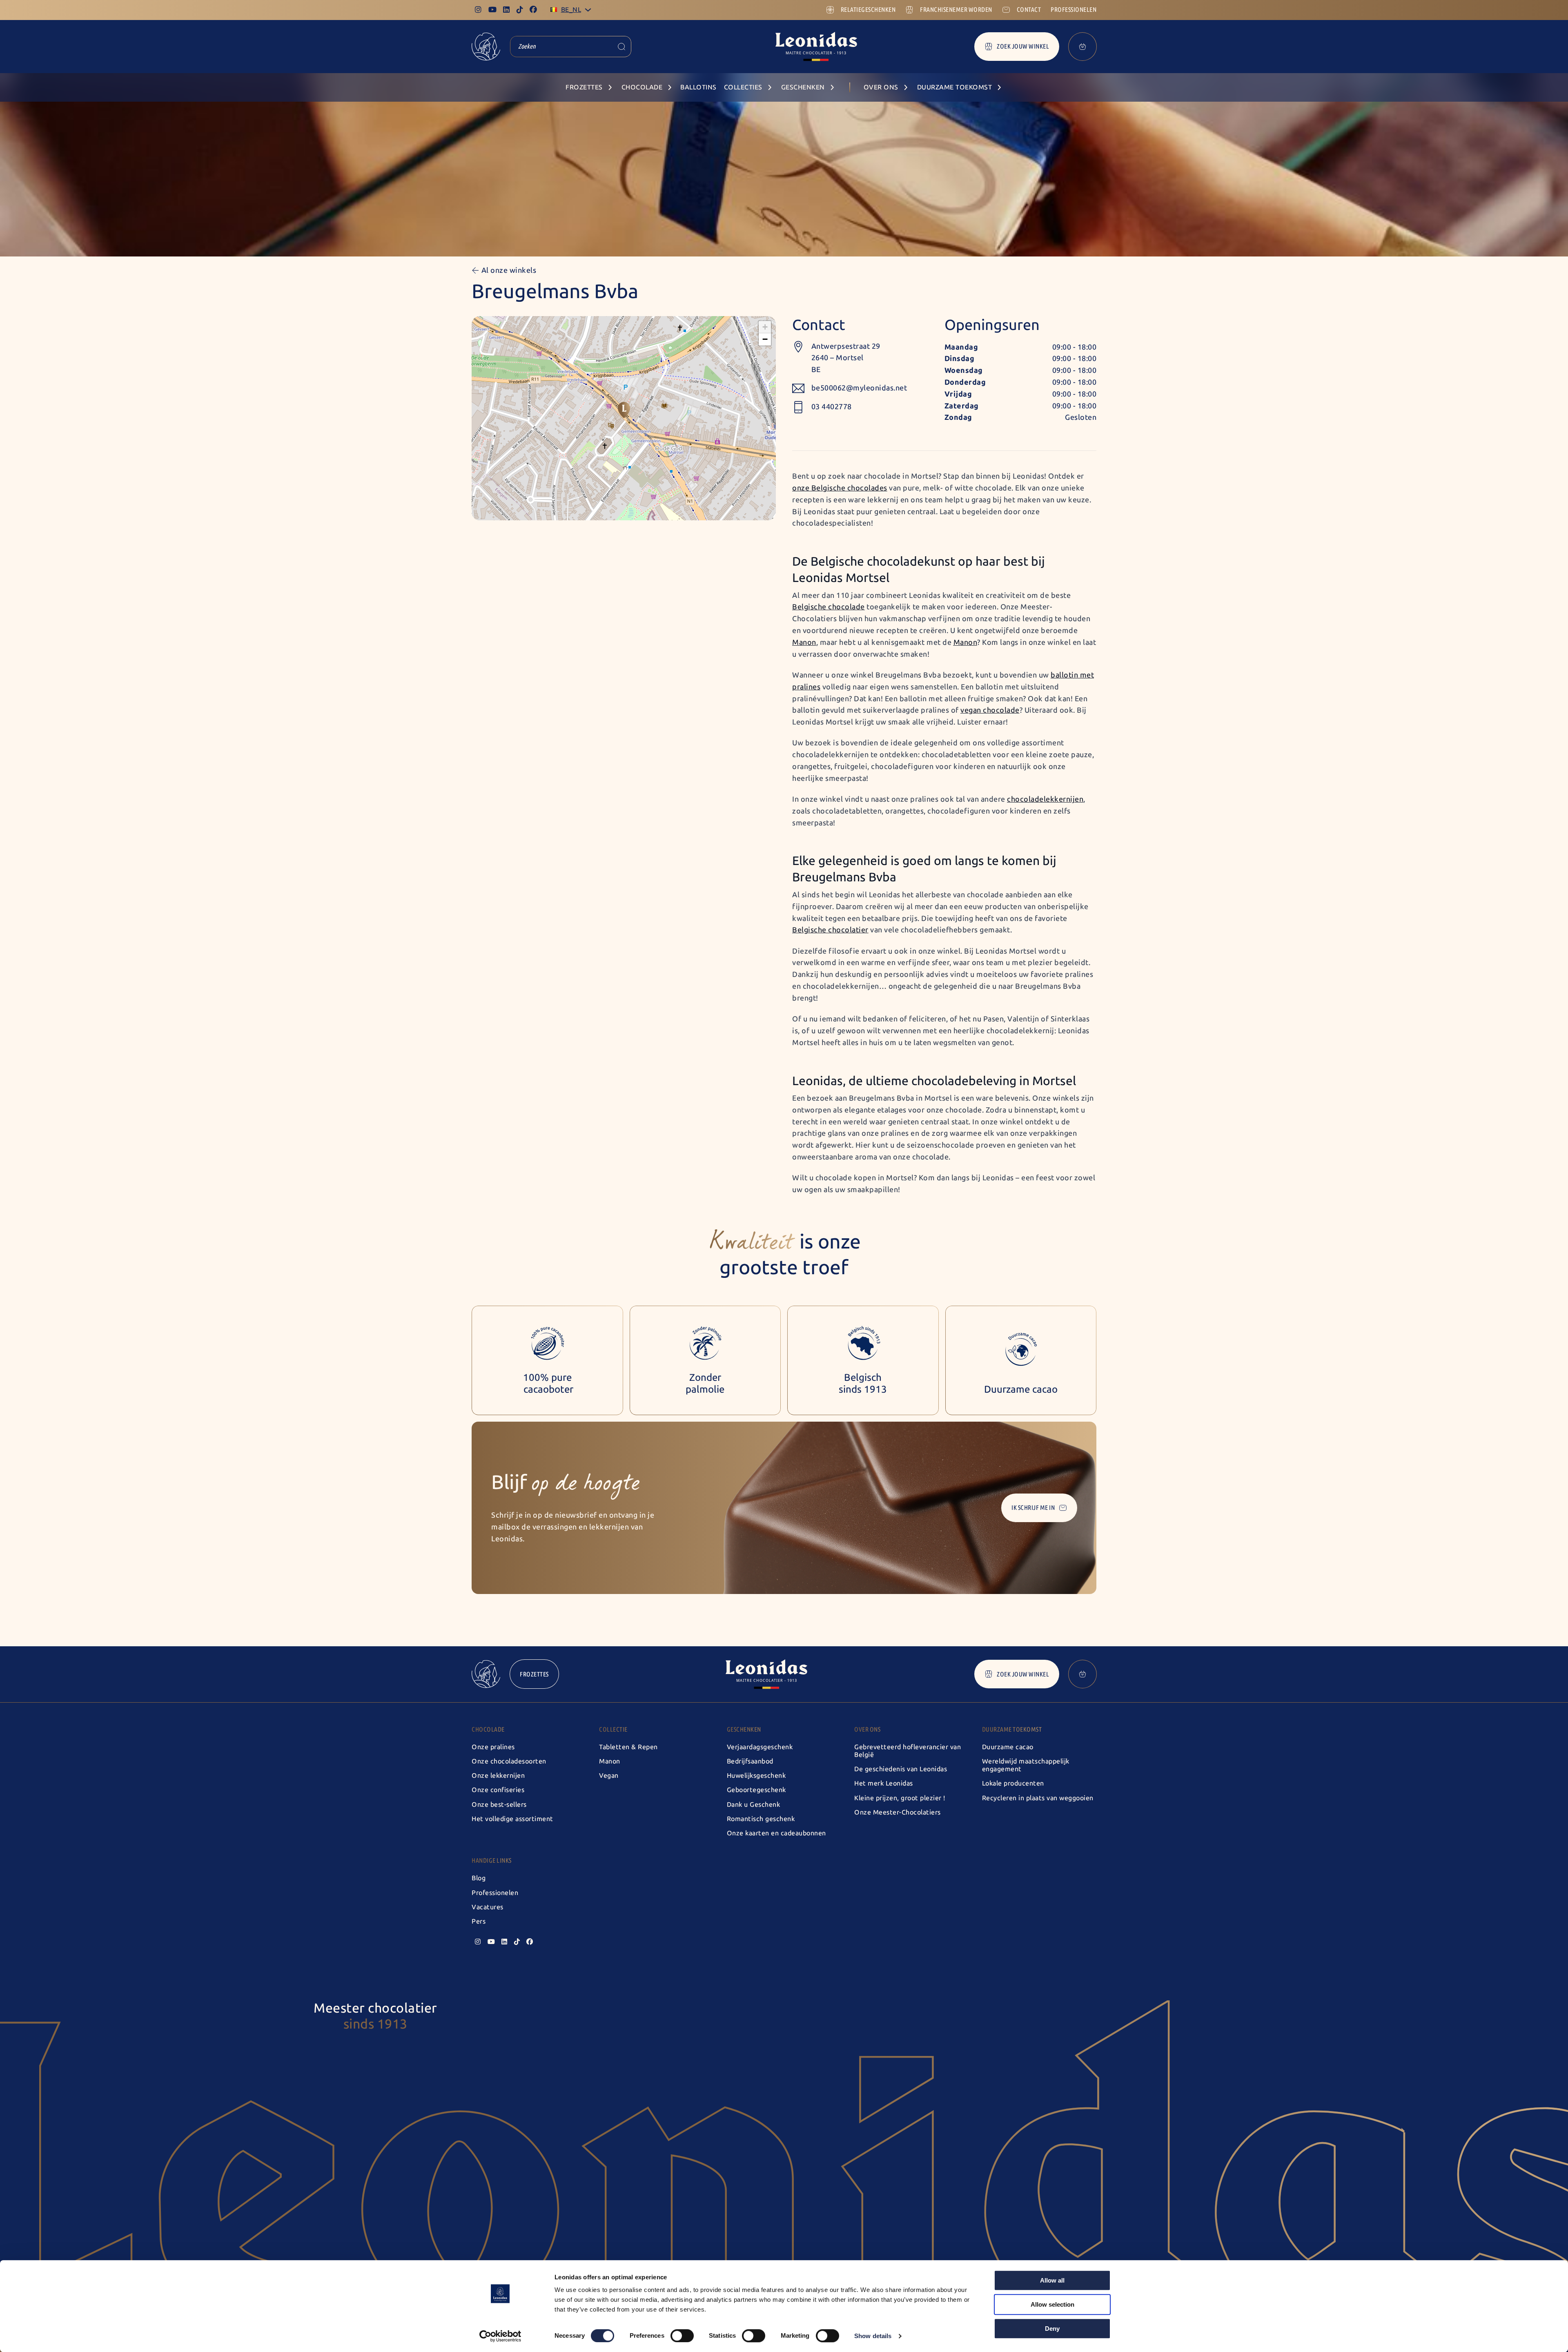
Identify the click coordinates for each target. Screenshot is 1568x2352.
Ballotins (698, 87)
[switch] (682, 2336)
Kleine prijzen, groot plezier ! (900, 1798)
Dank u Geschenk (754, 1805)
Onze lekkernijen (498, 1776)
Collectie (613, 1729)
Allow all (1052, 2280)
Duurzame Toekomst (1012, 1729)
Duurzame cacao (1008, 1747)
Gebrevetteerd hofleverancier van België (908, 1751)
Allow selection (1052, 2304)
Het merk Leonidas (884, 1783)
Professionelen (495, 1893)
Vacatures (488, 1907)
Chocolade (488, 1729)
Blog (479, 1878)
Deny (1052, 2329)
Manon (610, 1761)
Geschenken (744, 1729)
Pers (479, 1921)
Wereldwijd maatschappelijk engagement (1026, 1765)
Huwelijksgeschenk (756, 1776)
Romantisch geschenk (761, 1819)
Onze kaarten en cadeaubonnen (776, 1833)
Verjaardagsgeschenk (760, 1747)
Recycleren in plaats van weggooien (1038, 1798)
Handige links (492, 1860)
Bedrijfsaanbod (750, 1761)
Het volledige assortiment (512, 1819)
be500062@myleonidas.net (859, 388)
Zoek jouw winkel (1023, 46)
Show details (873, 2336)
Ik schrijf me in (1033, 1508)
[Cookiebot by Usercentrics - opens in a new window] (500, 2336)
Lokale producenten (1013, 1783)
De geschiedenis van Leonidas (901, 1769)
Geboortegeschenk (756, 1790)
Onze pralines (493, 1747)
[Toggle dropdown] (588, 10)
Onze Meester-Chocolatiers (898, 1812)
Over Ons (867, 1729)
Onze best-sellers (499, 1805)
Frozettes (534, 1674)
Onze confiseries (498, 1790)
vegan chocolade (990, 710)
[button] (624, 410)
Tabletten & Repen (628, 1747)
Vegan (609, 1776)
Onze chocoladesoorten (509, 1761)
